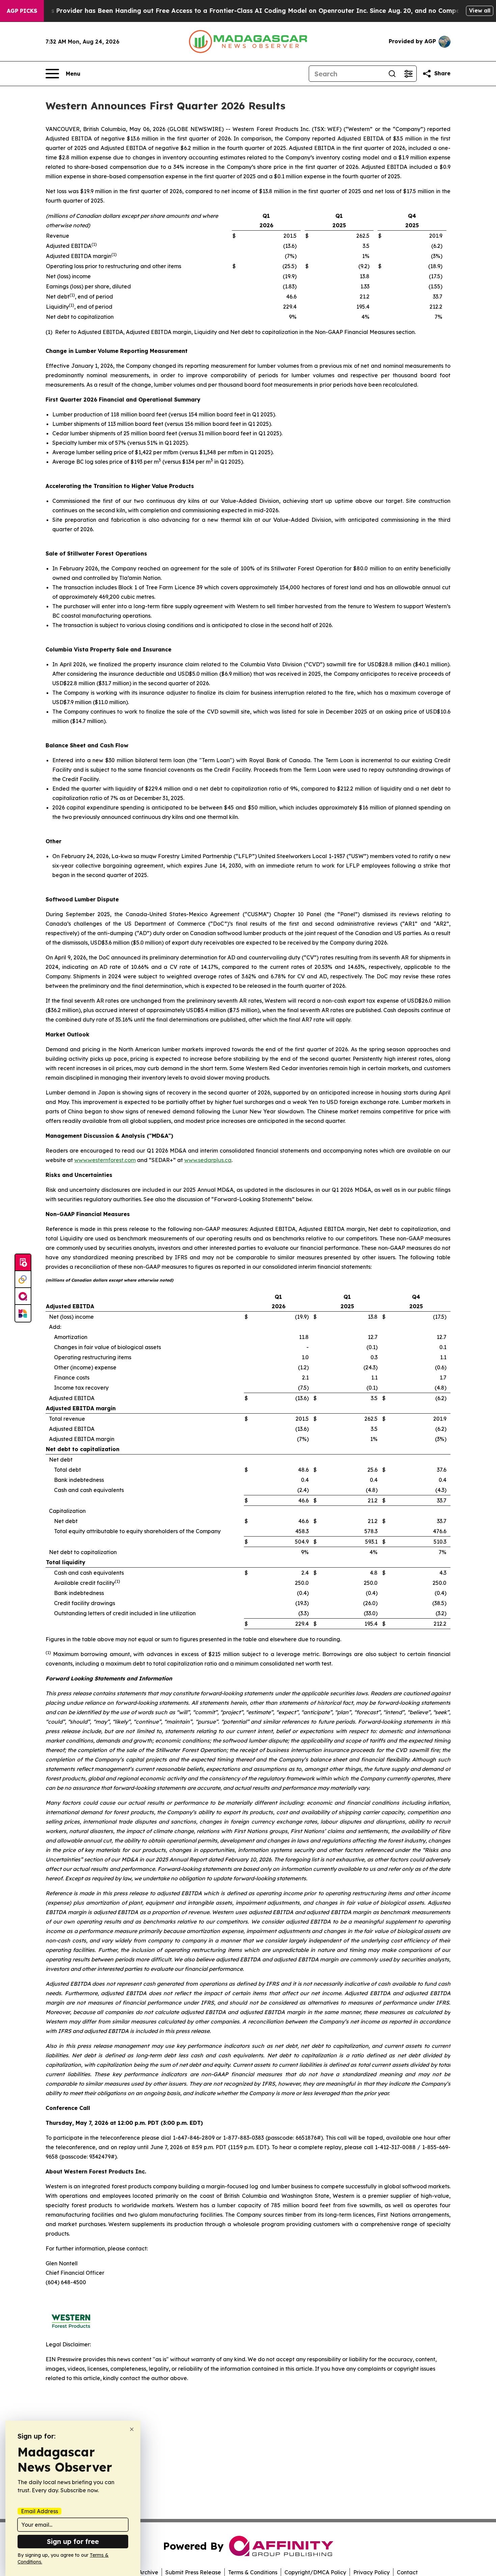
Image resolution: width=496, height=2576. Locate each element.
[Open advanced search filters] (408, 74)
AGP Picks (22, 11)
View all (480, 10)
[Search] (392, 74)
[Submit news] (23, 1263)
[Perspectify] (23, 1280)
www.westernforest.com (105, 1160)
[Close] (132, 2429)
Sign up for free (73, 2541)
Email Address (39, 2511)
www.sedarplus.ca (208, 1160)
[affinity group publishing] (23, 1296)
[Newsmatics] (23, 1313)
